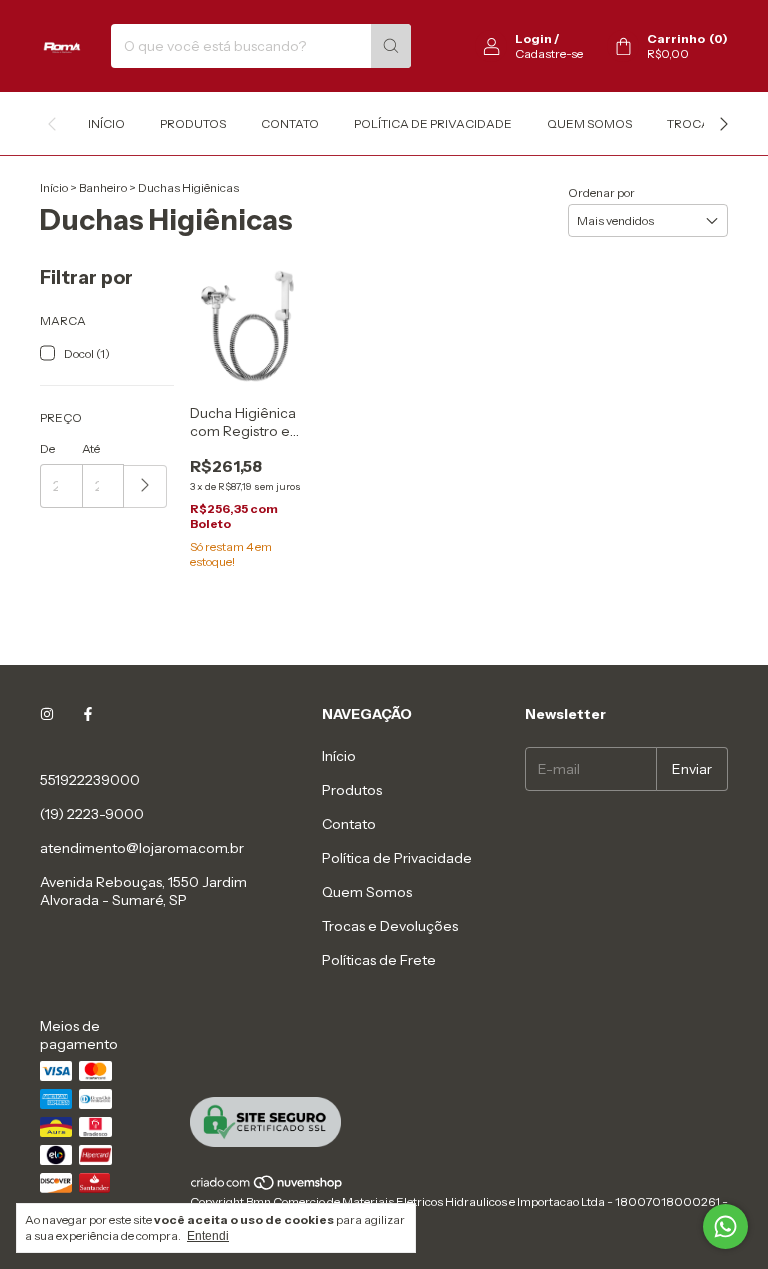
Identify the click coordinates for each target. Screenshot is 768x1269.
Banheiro (103, 187)
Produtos (193, 123)
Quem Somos (589, 123)
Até (91, 448)
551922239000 (90, 780)
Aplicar (145, 486)
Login (533, 38)
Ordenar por (601, 192)
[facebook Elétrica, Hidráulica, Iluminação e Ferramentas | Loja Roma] (88, 714)
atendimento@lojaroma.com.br (142, 848)
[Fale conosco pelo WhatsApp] (725, 1226)
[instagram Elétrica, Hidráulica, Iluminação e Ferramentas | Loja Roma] (47, 714)
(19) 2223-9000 (92, 814)
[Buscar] (391, 46)
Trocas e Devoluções (390, 926)
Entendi (208, 1236)
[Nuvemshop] (267, 1186)
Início (106, 123)
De (47, 448)
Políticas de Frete (379, 960)
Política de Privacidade (433, 123)
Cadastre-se (549, 53)
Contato (290, 123)
